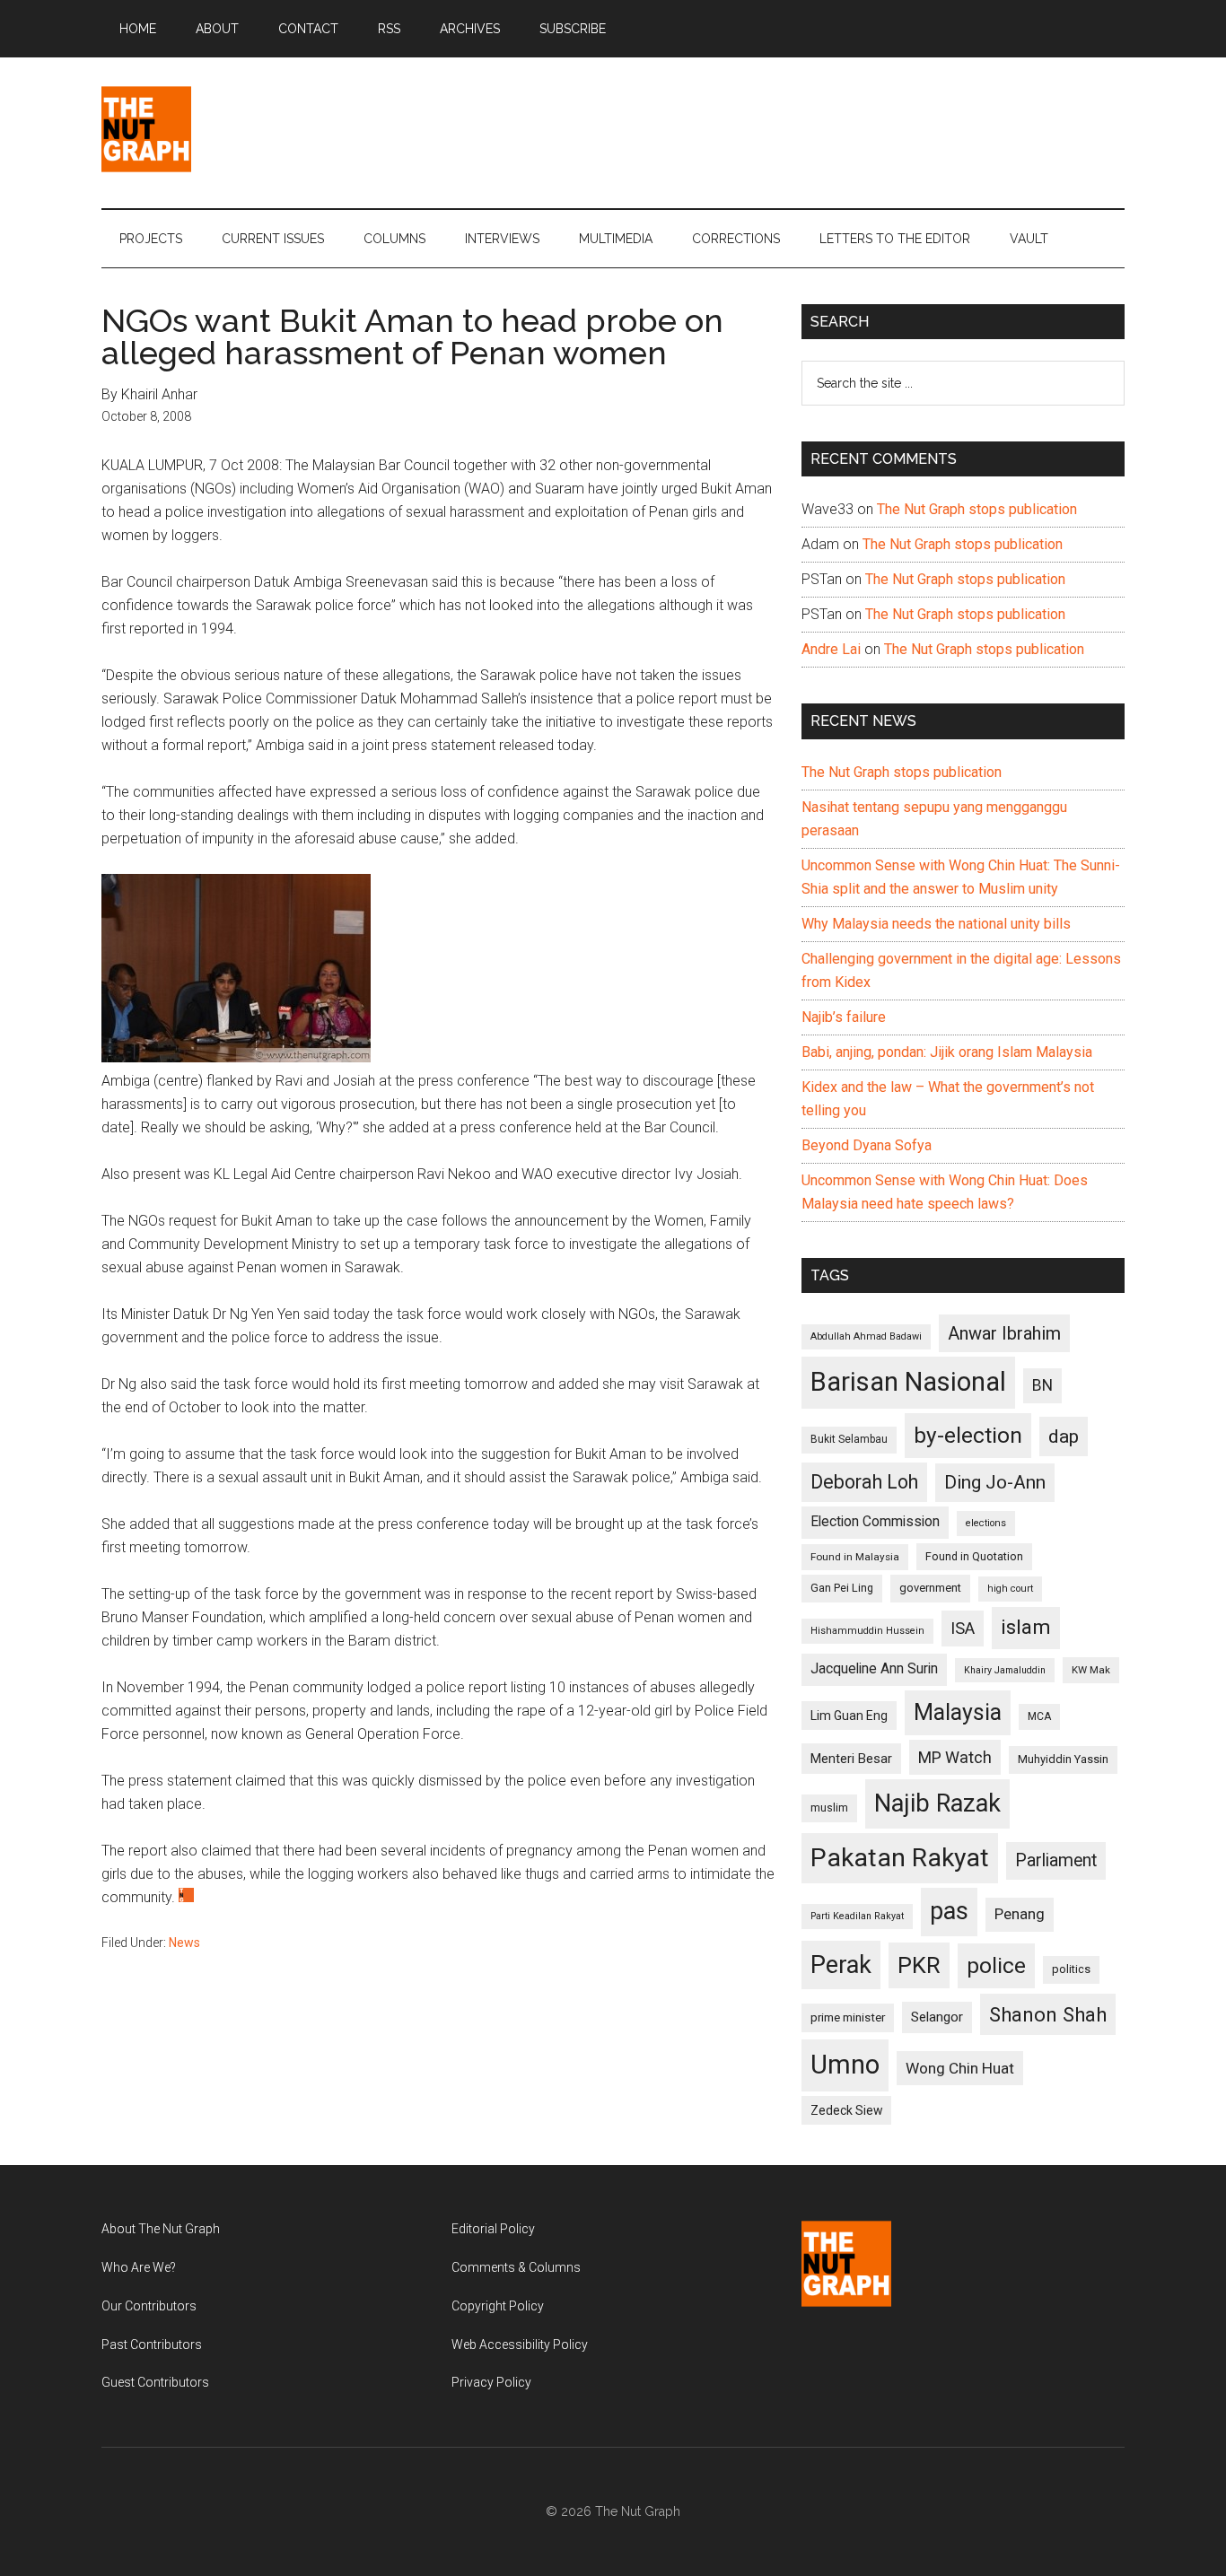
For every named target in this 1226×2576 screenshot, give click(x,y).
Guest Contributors (155, 2382)
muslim (829, 1808)
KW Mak (1091, 1670)
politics (1071, 1969)
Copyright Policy (498, 2306)
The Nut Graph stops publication (977, 509)
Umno (845, 2065)
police (996, 1965)
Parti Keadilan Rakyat (857, 1916)
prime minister (848, 2017)
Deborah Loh (864, 1482)
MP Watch (955, 1757)
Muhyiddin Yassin (1063, 1759)
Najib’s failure (844, 1017)
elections (986, 1523)
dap (1064, 1436)
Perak (841, 1965)
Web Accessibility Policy (520, 2345)
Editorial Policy (493, 2229)
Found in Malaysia (855, 1557)
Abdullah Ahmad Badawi (866, 1336)
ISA (963, 1628)
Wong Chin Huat (960, 2068)
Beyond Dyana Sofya (867, 1145)
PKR (919, 1965)
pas (949, 1911)
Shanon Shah (1048, 2014)
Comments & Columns (516, 2267)
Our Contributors (149, 2306)
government (930, 1588)
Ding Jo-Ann (995, 1482)
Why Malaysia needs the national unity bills (936, 924)
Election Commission (875, 1522)
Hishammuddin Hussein (867, 1631)
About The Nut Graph (161, 2229)
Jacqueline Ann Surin (874, 1669)
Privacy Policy (491, 2382)
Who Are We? (139, 2267)
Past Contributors (152, 2345)
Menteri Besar (851, 1759)
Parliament (1056, 1860)
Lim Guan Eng (849, 1716)
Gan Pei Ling (842, 1588)
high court (1010, 1589)
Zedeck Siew (846, 2110)
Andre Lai (831, 649)
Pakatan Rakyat (900, 1858)
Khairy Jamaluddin (1005, 1670)
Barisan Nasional (908, 1382)
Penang (1020, 1914)
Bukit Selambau (849, 1439)
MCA (1039, 1716)
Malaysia (958, 1712)
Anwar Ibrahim (1004, 1333)
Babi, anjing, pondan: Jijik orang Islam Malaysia (947, 1052)
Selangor (937, 2017)
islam (1026, 1627)
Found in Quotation (974, 1556)
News (184, 1943)
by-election (968, 1435)
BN (1042, 1385)
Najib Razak (937, 1803)
